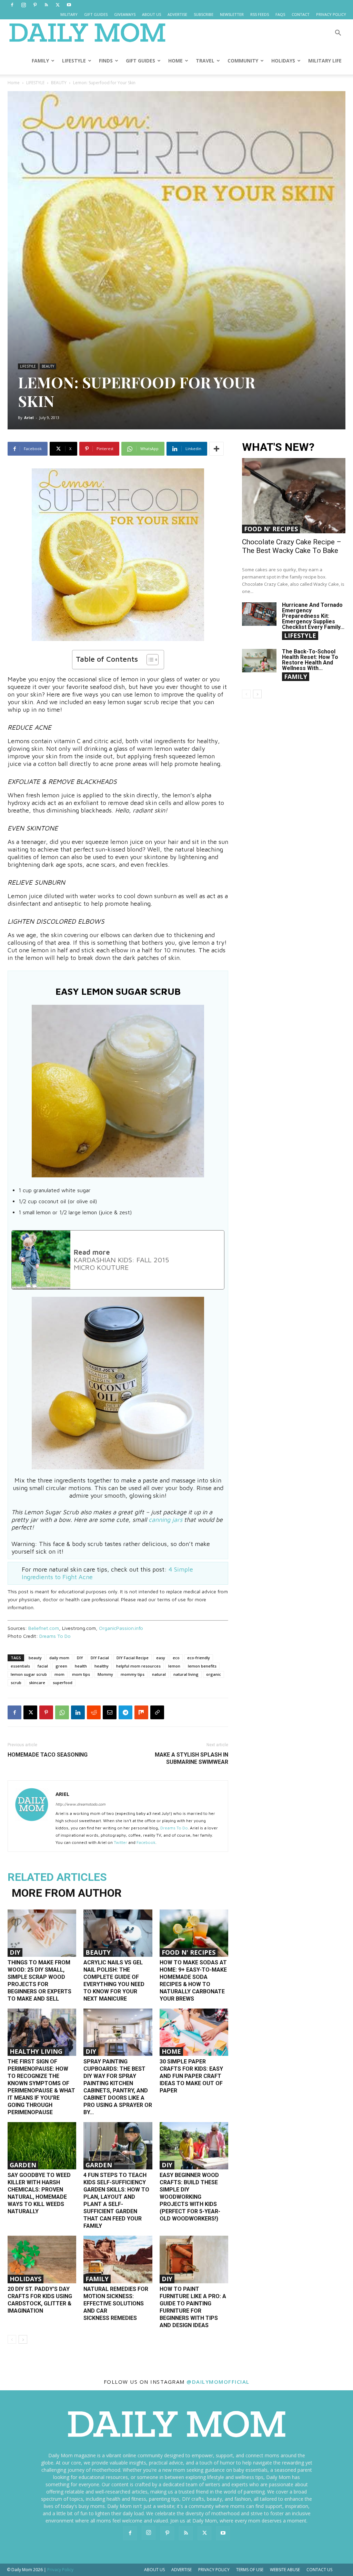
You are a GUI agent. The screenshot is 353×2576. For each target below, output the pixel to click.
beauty (35, 1658)
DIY (80, 1658)
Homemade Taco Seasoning (48, 1755)
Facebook (146, 1842)
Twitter (120, 1842)
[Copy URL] (157, 1712)
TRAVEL (205, 61)
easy (161, 1658)
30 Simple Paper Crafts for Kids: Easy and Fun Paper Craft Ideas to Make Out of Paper (191, 2076)
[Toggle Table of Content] (149, 660)
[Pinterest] (35, 5)
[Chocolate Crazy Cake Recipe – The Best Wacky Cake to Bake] (294, 496)
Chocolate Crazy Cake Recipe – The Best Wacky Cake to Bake (292, 546)
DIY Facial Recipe (133, 1658)
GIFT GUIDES (96, 14)
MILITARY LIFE (325, 61)
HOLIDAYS (283, 61)
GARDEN (23, 2165)
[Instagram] (23, 5)
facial (43, 1666)
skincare (37, 1683)
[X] (58, 5)
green (61, 1666)
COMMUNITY (243, 61)
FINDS (106, 61)
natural (159, 1674)
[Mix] (141, 1712)
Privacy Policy (214, 2570)
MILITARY (69, 14)
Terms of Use (250, 2570)
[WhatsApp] (62, 1712)
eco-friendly (199, 1658)
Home (14, 83)
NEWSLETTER (232, 14)
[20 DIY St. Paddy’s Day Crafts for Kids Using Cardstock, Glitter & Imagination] (42, 2259)
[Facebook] (12, 5)
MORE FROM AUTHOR (67, 1893)
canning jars (165, 1520)
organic (214, 1674)
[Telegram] (125, 1712)
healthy (102, 1666)
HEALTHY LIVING (36, 2051)
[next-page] (23, 2339)
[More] (216, 449)
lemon (174, 1666)
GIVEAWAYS (125, 14)
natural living (186, 1674)
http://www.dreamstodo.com (80, 1804)
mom (59, 1674)
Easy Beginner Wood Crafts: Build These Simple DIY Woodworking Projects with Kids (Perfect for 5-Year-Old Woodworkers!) (190, 2197)
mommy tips (133, 1674)
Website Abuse (285, 2570)
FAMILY (40, 61)
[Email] (110, 1712)
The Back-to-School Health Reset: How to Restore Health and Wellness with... (310, 660)
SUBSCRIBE (204, 14)
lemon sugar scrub (29, 1674)
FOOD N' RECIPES (189, 1952)
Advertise (181, 2570)
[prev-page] (12, 2339)
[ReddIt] (94, 1712)
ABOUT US (152, 14)
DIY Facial (100, 1658)
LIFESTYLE (74, 61)
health (81, 1666)
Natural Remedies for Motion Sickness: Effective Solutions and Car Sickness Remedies (116, 2303)
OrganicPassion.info (121, 1628)
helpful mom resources (138, 1666)
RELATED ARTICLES (57, 1877)
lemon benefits (202, 1666)
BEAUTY (59, 83)
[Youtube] (69, 5)
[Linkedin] (78, 1712)
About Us (154, 2570)
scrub (16, 1683)
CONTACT (301, 14)
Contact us (319, 2570)
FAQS (280, 14)
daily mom (59, 1658)
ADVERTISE (177, 14)
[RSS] (46, 5)
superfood (63, 1683)
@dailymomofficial (218, 2382)
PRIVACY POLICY (331, 14)
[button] (338, 34)
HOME (175, 61)
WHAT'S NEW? (278, 447)
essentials (20, 1666)
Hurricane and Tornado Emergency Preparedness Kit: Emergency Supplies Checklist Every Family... (313, 616)
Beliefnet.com (44, 1628)
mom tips (81, 1674)
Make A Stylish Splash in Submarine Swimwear (191, 1758)
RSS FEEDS (260, 14)
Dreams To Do (55, 1636)
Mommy (105, 1674)
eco (176, 1658)
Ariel (29, 417)
